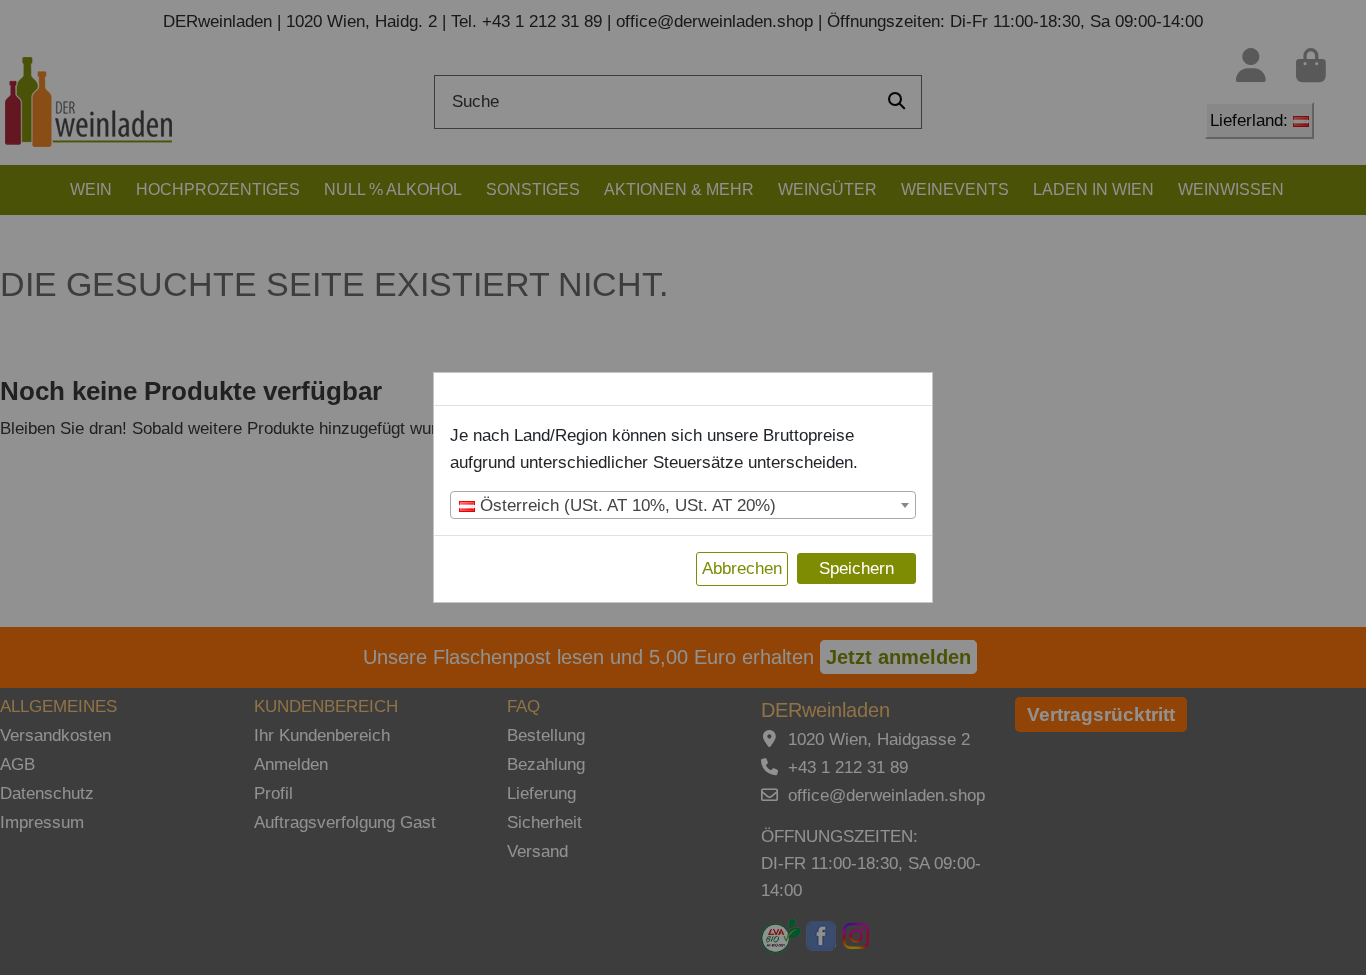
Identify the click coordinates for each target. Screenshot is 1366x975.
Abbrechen (742, 568)
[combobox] (683, 505)
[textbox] (683, 506)
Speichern (856, 568)
